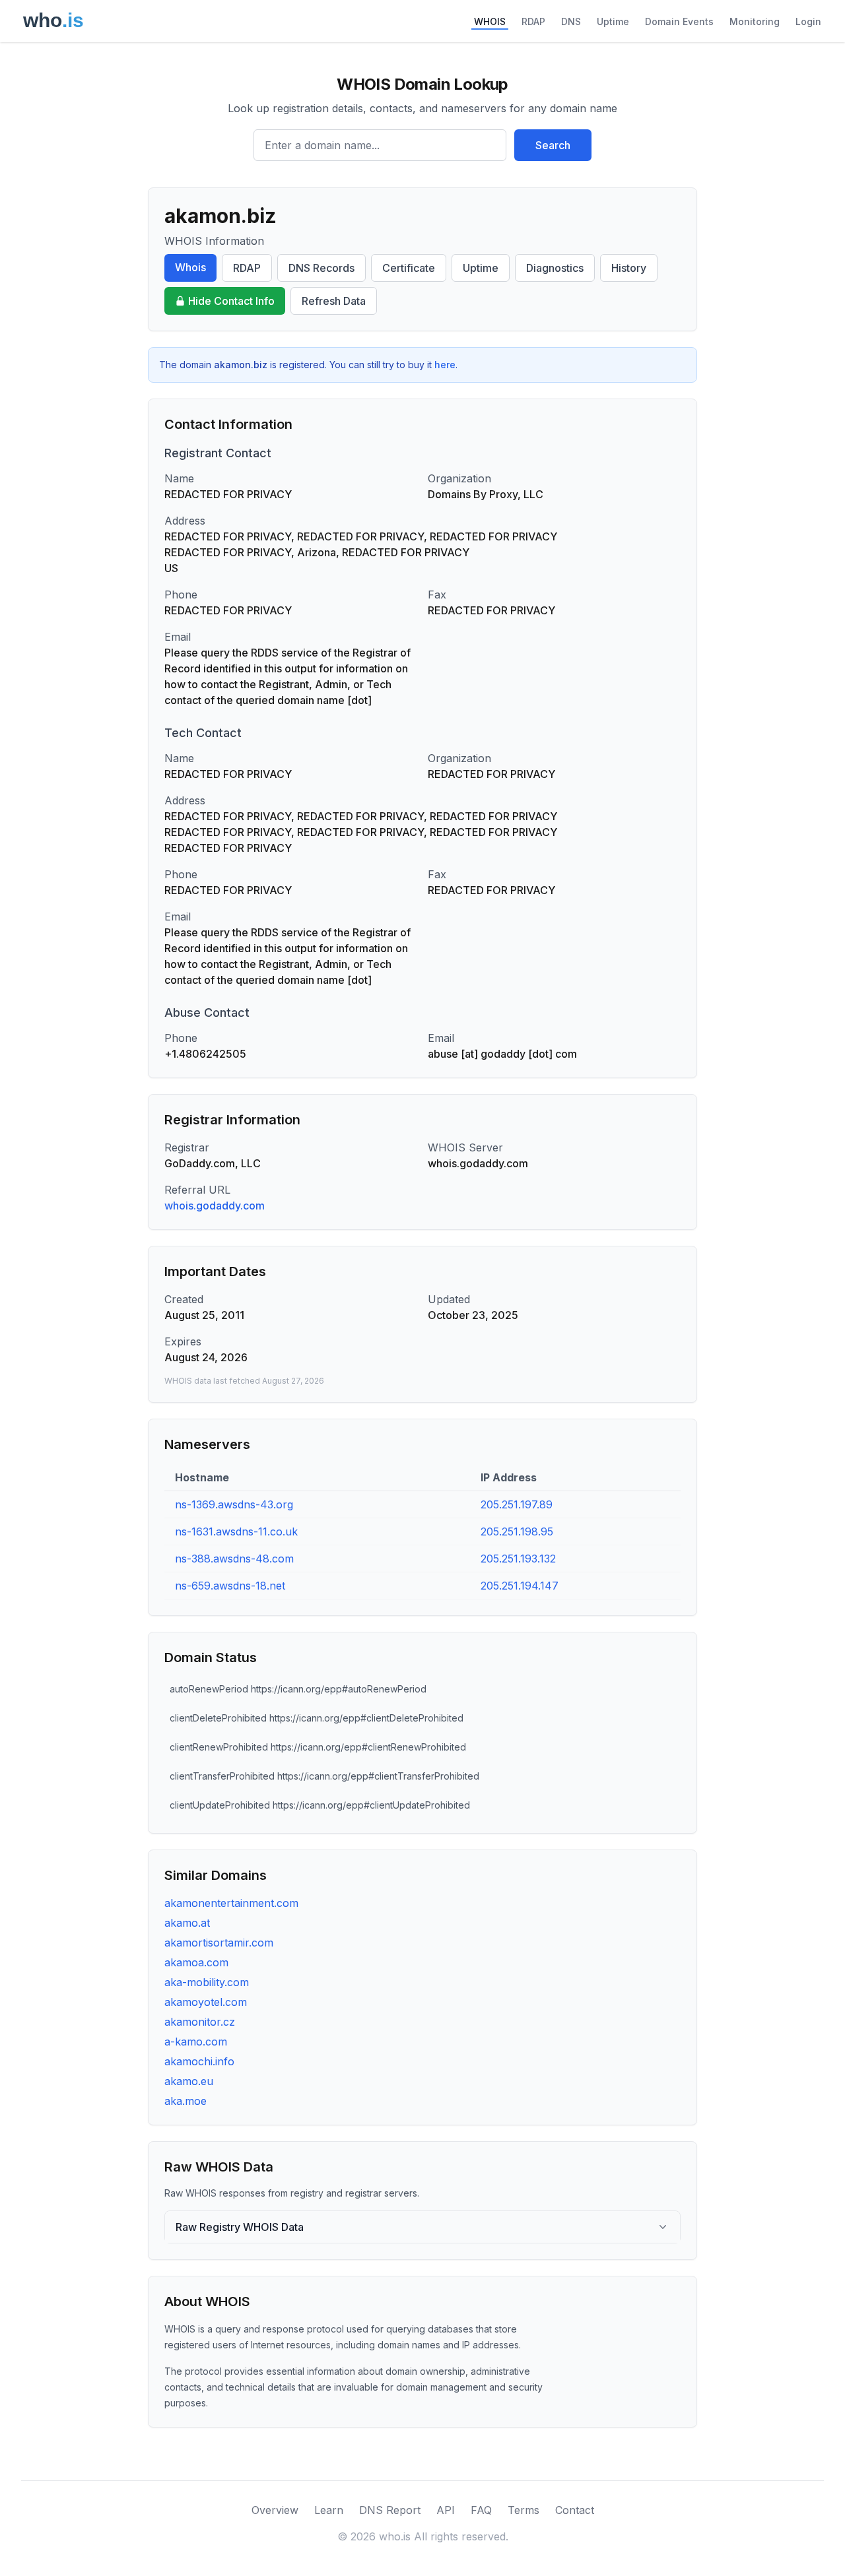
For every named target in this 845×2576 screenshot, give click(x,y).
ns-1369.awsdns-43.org (234, 1504)
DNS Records (321, 268)
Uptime (613, 21)
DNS (571, 21)
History (629, 268)
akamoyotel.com (206, 2002)
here (445, 365)
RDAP (533, 21)
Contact (575, 2510)
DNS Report (390, 2510)
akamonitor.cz (200, 2022)
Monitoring (755, 21)
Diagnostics (555, 268)
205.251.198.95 (517, 1531)
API (446, 2510)
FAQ (481, 2510)
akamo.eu (189, 2081)
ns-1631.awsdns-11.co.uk (236, 1531)
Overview (275, 2510)
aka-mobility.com (207, 1982)
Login (808, 21)
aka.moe (186, 2101)
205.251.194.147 (520, 1586)
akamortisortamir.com (219, 1943)
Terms (524, 2510)
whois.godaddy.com (215, 1206)
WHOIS (490, 21)
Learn (329, 2510)
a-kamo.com (196, 2042)
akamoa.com (196, 1962)
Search (553, 145)
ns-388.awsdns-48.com (234, 1559)
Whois (190, 267)
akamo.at (187, 1923)
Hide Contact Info (231, 301)
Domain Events (679, 21)
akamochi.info (199, 2061)
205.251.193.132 (518, 1559)
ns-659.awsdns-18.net (230, 1586)
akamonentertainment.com (231, 1903)
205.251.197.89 (517, 1504)
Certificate (409, 268)
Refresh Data (334, 301)
